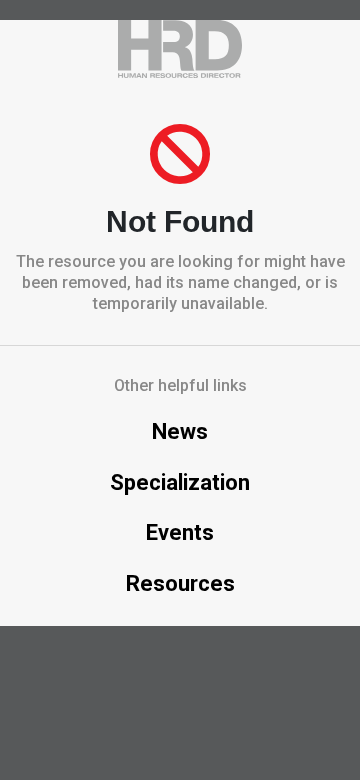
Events (180, 532)
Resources (180, 583)
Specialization (180, 482)
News (180, 431)
